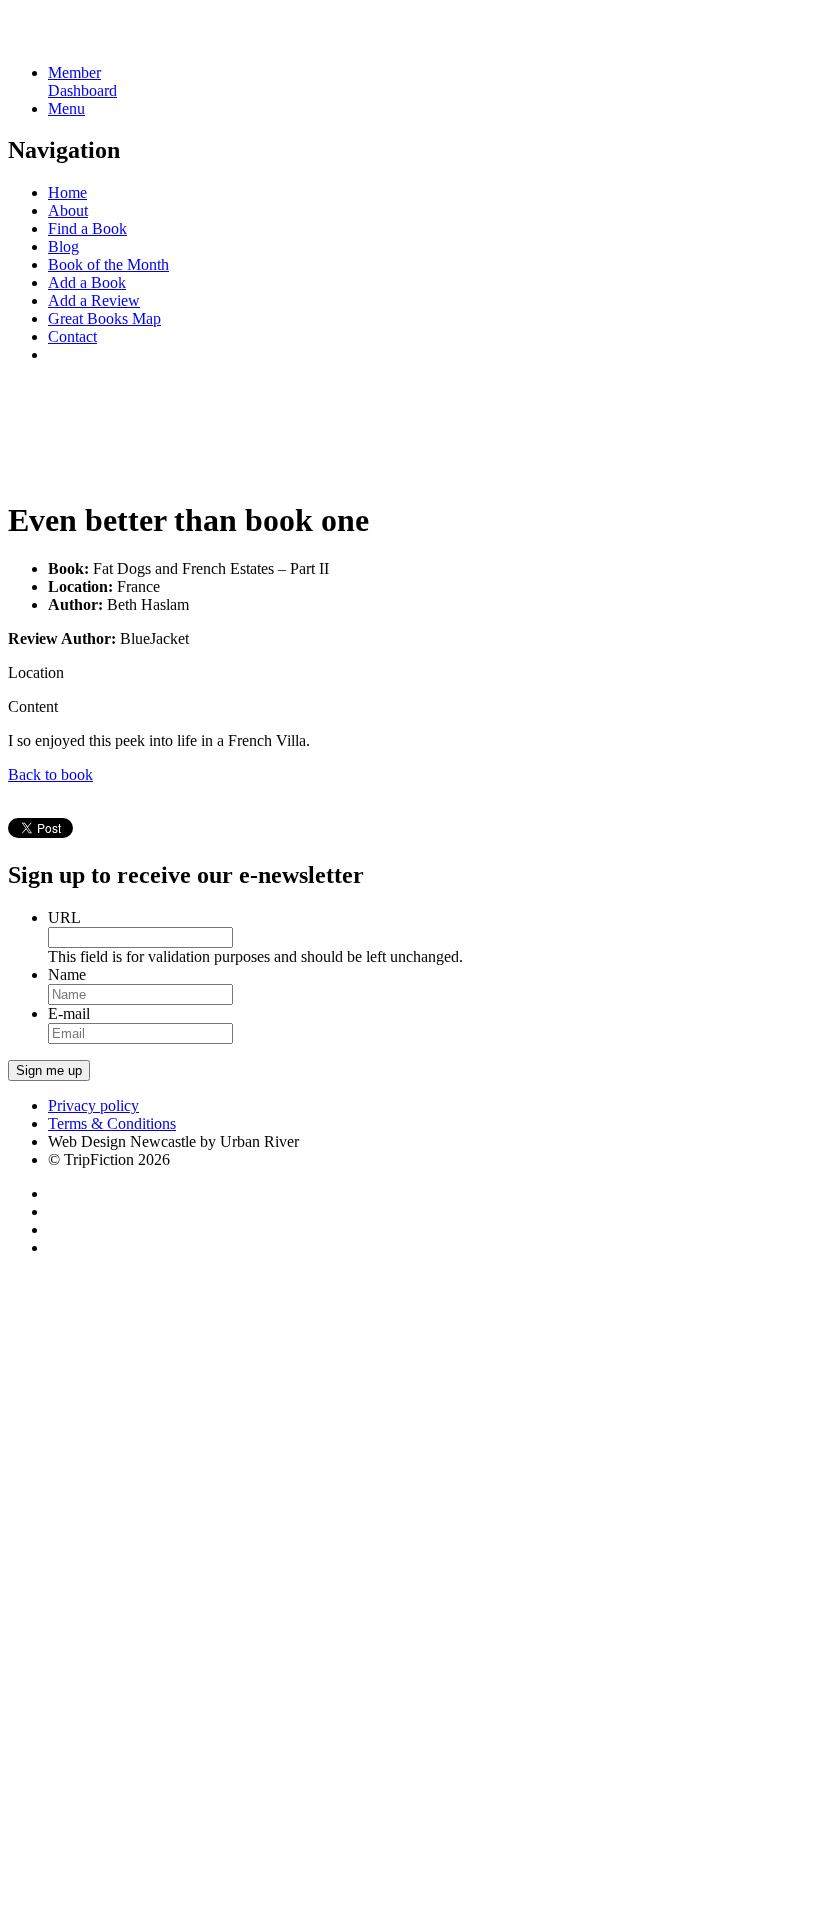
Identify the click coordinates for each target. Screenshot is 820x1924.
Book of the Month (108, 264)
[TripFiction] (104, 38)
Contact (72, 336)
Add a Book (87, 282)
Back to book (50, 774)
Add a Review (94, 300)
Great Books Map (104, 318)
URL (64, 917)
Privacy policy (93, 1105)
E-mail (69, 1013)
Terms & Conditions (112, 1123)
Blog (63, 246)
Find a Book (87, 228)
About (68, 210)
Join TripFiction (712, 1737)
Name (67, 974)
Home (67, 192)
